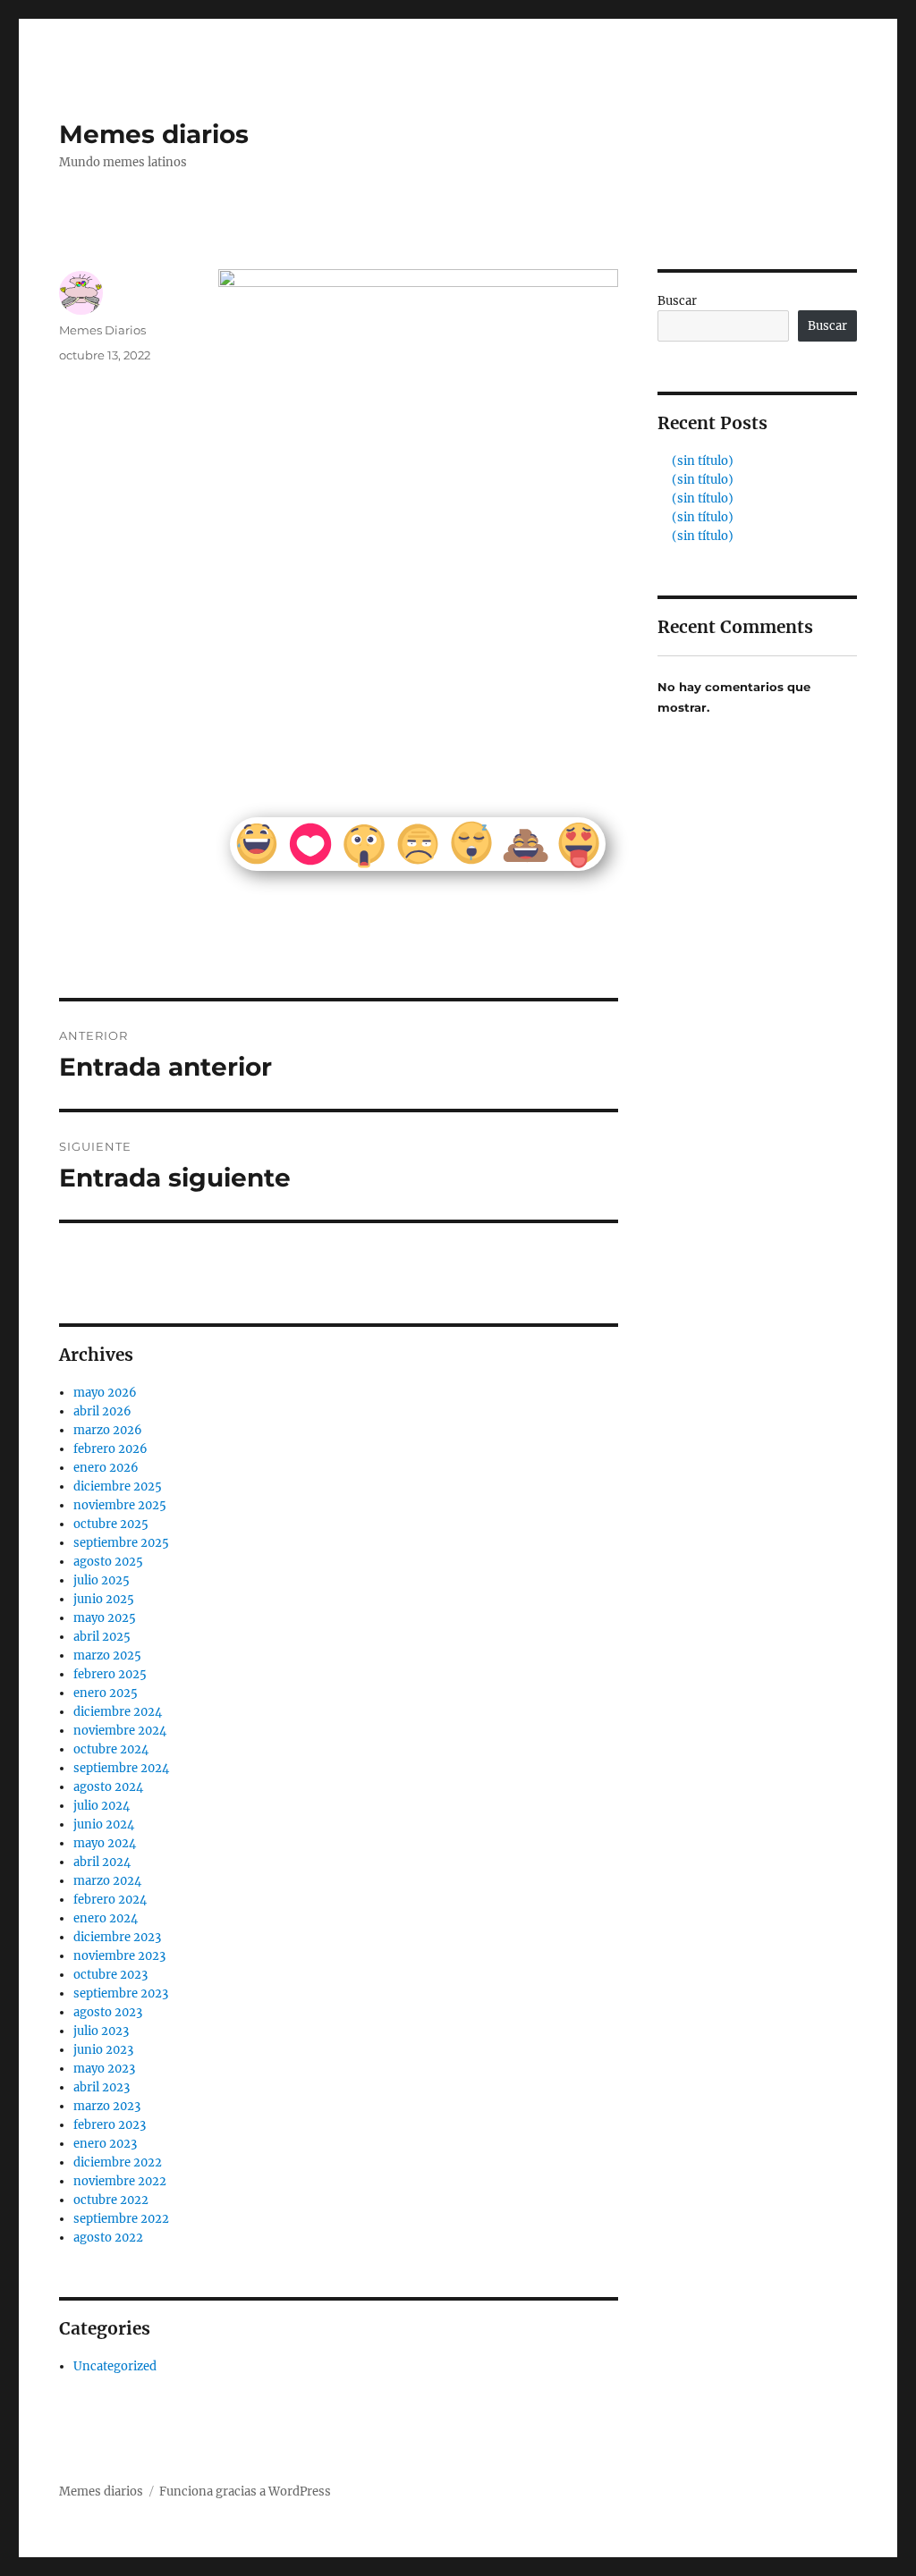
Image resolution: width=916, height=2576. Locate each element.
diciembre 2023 (117, 1937)
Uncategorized (115, 2366)
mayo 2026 (105, 1393)
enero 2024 (106, 1918)
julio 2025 (102, 1580)
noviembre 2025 (120, 1505)
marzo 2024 (107, 1881)
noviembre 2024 (120, 1731)
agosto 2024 (108, 1787)
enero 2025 (106, 1693)
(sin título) (703, 461)
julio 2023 (101, 2031)
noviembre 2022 (120, 2181)
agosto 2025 (108, 1562)
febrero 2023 (110, 2125)
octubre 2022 (111, 2200)
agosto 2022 (108, 2238)
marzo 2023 (107, 2106)
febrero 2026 (110, 1449)
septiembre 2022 (121, 2219)
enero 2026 (106, 1468)
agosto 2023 (108, 2012)
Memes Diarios (102, 330)
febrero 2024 (110, 1900)
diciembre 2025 (118, 1486)
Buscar (677, 301)
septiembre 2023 (121, 1993)
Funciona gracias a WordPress (245, 2492)
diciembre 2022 (118, 2162)
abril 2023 (102, 2087)
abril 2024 (102, 1862)
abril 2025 (102, 1637)
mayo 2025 (105, 1618)
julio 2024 (102, 1806)
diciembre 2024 (118, 1712)
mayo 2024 (105, 1843)
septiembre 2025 (121, 1543)
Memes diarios (154, 134)
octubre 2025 (111, 1524)
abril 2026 (102, 1411)
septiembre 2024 (121, 1768)
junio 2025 (104, 1599)
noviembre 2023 (119, 1956)
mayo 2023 (104, 2069)
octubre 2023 (110, 1975)
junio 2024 (104, 1824)
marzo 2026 (108, 1430)
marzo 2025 (107, 1655)
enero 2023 (105, 2144)
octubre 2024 (111, 1749)
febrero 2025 (110, 1674)
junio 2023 (103, 2050)
